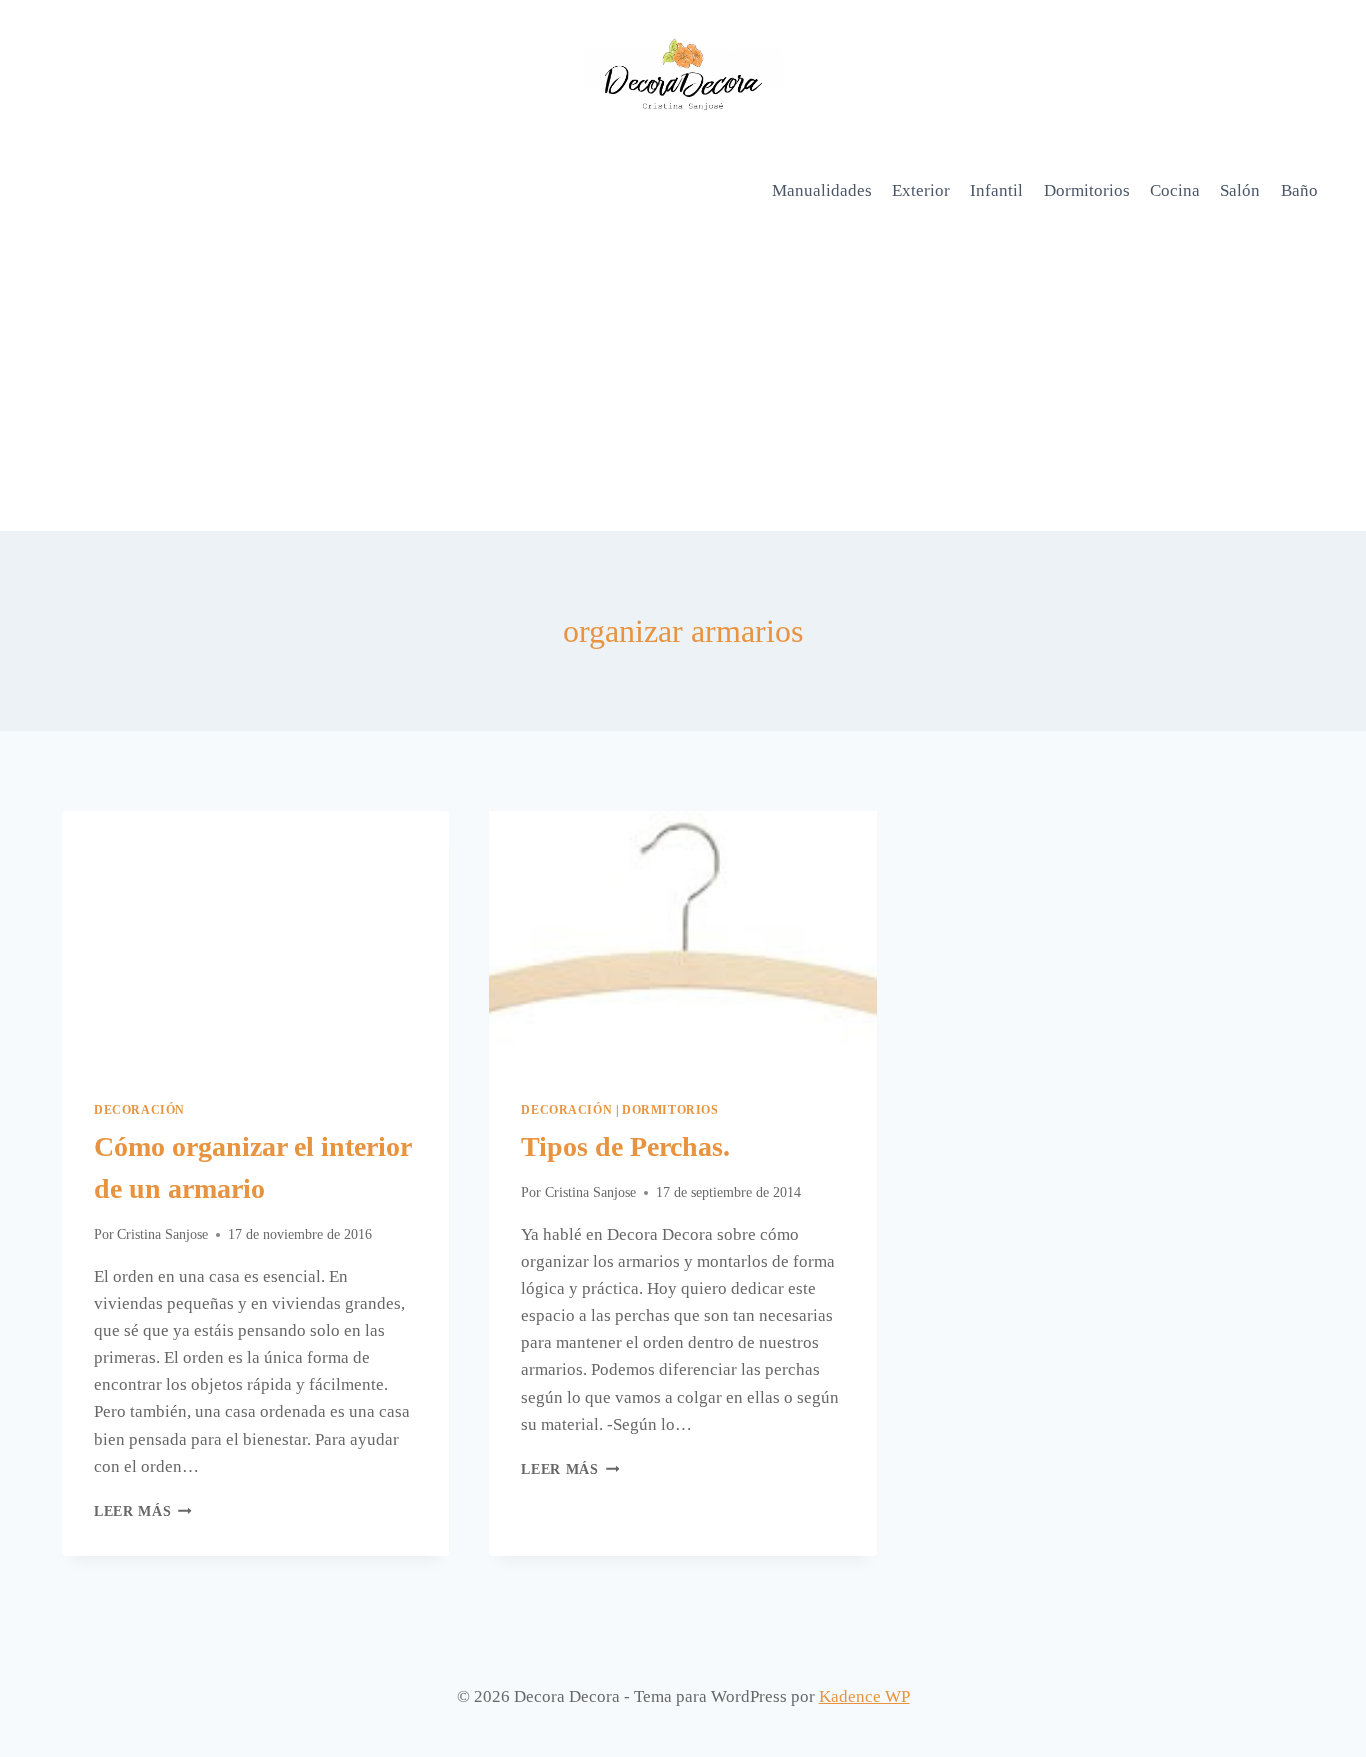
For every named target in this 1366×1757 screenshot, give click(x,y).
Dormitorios (1087, 190)
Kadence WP (864, 1696)
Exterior (921, 190)
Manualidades (822, 190)
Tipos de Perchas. (625, 1146)
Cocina (1175, 190)
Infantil (996, 190)
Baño (1299, 190)
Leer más (143, 1511)
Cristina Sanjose (162, 1234)
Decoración (139, 1110)
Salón (1240, 190)
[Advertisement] (683, 381)
